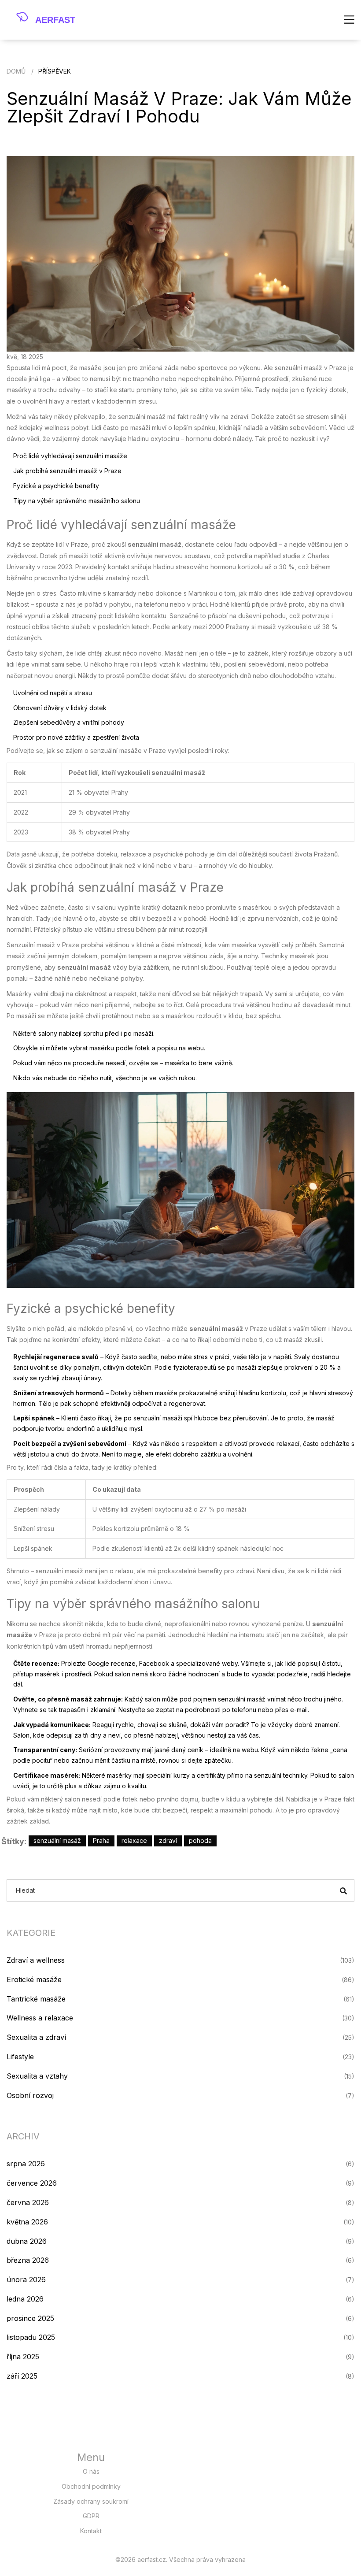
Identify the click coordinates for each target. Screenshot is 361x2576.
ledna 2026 (25, 2299)
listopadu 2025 (31, 2337)
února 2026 (26, 2279)
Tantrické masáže (36, 1999)
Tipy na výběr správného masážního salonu (77, 501)
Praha (101, 1840)
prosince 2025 (30, 2318)
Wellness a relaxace (40, 2018)
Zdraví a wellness (36, 1960)
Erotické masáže (34, 1979)
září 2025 (22, 2376)
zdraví (168, 1840)
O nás (91, 2471)
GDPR (91, 2516)
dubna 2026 (27, 2241)
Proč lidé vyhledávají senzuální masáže (70, 456)
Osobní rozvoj (30, 2095)
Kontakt (91, 2531)
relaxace (134, 1840)
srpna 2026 (26, 2164)
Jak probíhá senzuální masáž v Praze (67, 471)
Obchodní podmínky (91, 2486)
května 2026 (27, 2222)
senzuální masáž (57, 1840)
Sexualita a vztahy (37, 2076)
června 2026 (28, 2202)
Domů (16, 71)
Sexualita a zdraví (36, 2037)
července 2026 (32, 2183)
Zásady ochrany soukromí (91, 2501)
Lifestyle (20, 2057)
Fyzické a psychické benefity (56, 486)
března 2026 (28, 2260)
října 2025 (23, 2357)
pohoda (200, 1840)
